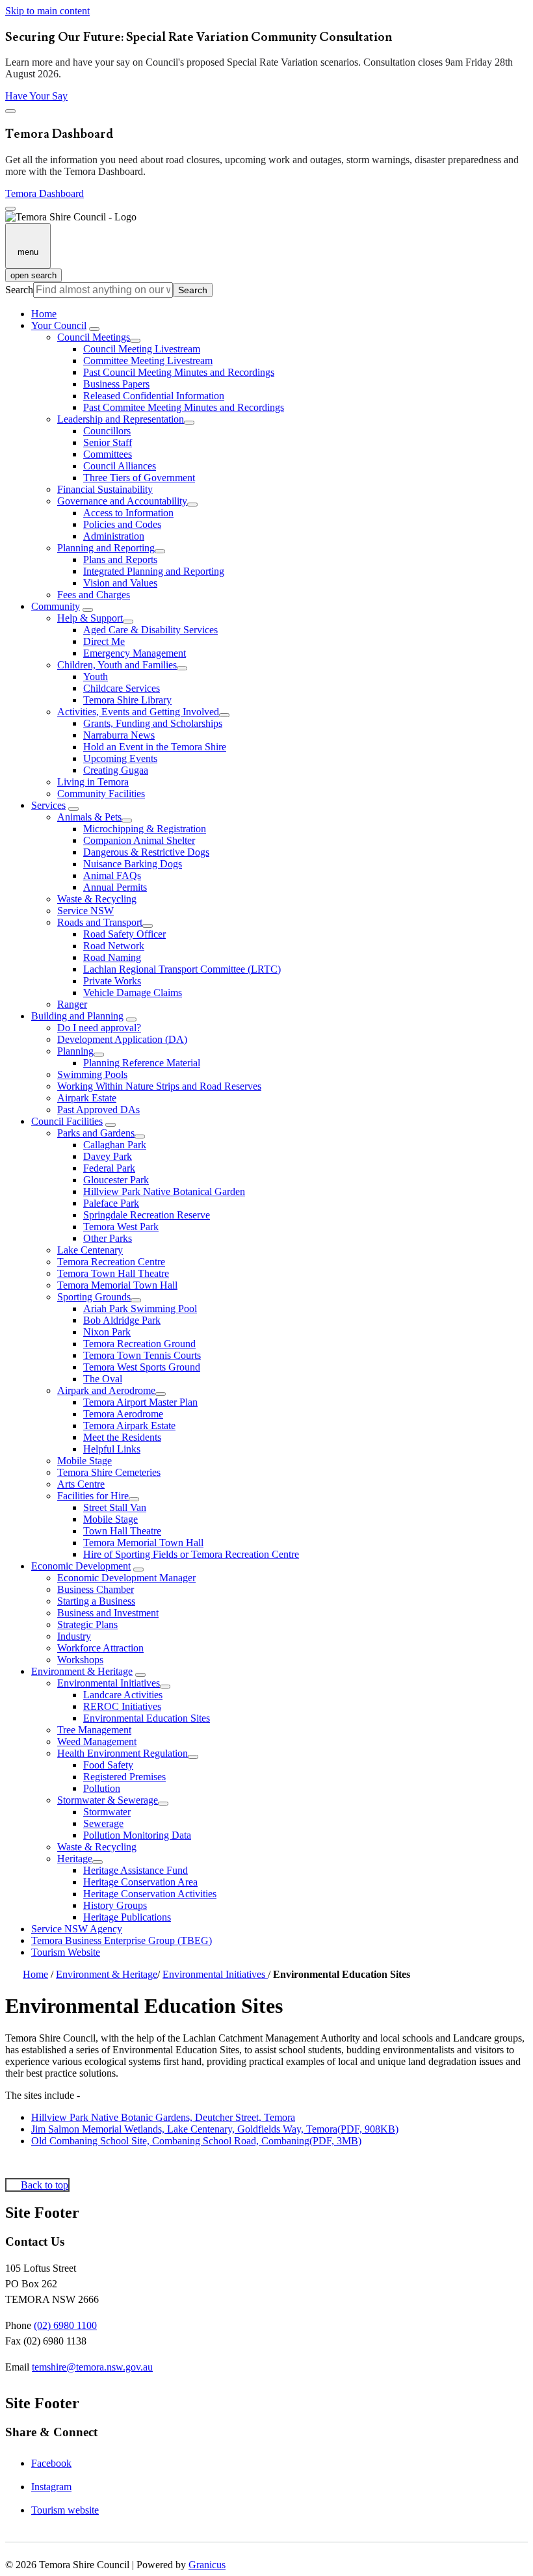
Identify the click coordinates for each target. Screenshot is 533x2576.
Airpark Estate (87, 1098)
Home (35, 1974)
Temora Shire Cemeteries (109, 1472)
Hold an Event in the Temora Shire (155, 747)
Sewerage (103, 1823)
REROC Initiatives (122, 1706)
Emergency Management (135, 653)
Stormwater (107, 1812)
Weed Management (97, 1741)
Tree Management (94, 1730)
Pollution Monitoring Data (137, 1835)
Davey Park (108, 1156)
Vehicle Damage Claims (133, 992)
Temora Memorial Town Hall (117, 1285)
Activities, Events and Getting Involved (138, 712)
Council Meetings (94, 337)
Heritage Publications (127, 1917)
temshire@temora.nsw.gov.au (92, 2367)
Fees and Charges (94, 595)
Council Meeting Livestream (142, 349)
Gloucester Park (116, 1180)
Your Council (59, 325)
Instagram (51, 2487)
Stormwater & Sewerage (108, 1800)
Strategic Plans (87, 1624)
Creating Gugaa (116, 770)
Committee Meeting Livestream (148, 361)
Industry (74, 1636)
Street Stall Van (115, 1507)
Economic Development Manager (126, 1578)
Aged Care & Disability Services (150, 630)
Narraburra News (119, 735)
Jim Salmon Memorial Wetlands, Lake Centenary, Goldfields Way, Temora (215, 2129)
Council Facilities (67, 1121)
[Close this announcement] (10, 111)
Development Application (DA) (122, 1039)
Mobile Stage (84, 1461)
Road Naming (112, 957)
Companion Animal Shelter (139, 840)
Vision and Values (120, 583)
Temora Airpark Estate (129, 1426)
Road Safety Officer (124, 934)
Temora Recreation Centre (111, 1262)
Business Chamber (96, 1589)
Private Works (112, 981)
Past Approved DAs (98, 1110)
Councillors (107, 431)
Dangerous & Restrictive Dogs (146, 852)
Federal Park (109, 1168)
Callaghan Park (115, 1145)
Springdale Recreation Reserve (147, 1215)
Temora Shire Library (127, 700)
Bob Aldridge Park (122, 1320)
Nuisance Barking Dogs (133, 864)
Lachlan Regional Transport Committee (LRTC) (182, 969)
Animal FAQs (112, 875)
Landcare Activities (123, 1695)
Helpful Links (112, 1449)
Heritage (75, 1859)
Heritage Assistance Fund (136, 1870)
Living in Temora (93, 782)
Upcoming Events (120, 758)
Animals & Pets (89, 817)
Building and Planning (77, 1016)
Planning (75, 1051)
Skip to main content (47, 11)
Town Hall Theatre (122, 1531)
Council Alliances (120, 466)
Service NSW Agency (77, 1929)
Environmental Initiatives (109, 1683)
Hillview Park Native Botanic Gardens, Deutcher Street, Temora (163, 2117)
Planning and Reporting (106, 548)
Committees (108, 454)
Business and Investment (108, 1613)
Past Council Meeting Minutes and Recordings (179, 372)
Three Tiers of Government (139, 478)
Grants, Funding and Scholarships (153, 723)
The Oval (103, 1379)
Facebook (51, 2463)
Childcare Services (122, 688)
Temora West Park (121, 1227)
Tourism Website (66, 1952)
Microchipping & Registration (145, 829)
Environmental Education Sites (147, 1718)
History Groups (115, 1905)
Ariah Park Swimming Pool (140, 1308)
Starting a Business (96, 1601)
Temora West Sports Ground (142, 1367)
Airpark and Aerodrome (106, 1390)
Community (56, 606)
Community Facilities (101, 794)
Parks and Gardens (96, 1133)
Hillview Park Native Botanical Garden (164, 1191)
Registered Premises (124, 1777)
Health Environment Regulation (123, 1753)
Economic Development (81, 1566)
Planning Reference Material (142, 1063)
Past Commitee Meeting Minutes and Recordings (184, 407)
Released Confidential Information (154, 396)
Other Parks (108, 1238)
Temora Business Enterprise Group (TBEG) (122, 1940)
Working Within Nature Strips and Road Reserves (159, 1086)
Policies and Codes (122, 524)
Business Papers (116, 384)
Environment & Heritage (82, 1671)
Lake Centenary (90, 1250)
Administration (114, 536)
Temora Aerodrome (123, 1414)
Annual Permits (115, 887)
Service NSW (85, 911)
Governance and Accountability (122, 501)
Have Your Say (36, 96)
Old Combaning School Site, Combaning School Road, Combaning (196, 2141)
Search (19, 290)
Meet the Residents (122, 1437)
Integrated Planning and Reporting (154, 571)
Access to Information (128, 513)
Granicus (207, 2565)
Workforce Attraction (100, 1648)
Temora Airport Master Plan (140, 1402)
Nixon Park (107, 1332)
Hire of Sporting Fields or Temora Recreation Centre (191, 1554)
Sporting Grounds (94, 1297)
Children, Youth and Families (117, 665)
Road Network (114, 946)
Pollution (102, 1788)
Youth (96, 677)
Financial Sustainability (105, 489)
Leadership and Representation (121, 419)
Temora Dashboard (45, 193)
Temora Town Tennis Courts (142, 1355)
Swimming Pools (92, 1074)
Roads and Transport (100, 922)
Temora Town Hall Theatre (113, 1273)
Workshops (80, 1660)
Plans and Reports (120, 559)
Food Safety (108, 1765)
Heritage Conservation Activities (150, 1894)
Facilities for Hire (93, 1496)
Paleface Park (111, 1203)
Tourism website (65, 2510)
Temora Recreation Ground (139, 1344)
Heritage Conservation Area (140, 1882)
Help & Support (90, 618)
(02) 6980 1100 (65, 2325)
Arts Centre (81, 1484)
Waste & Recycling (97, 899)
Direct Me (104, 641)
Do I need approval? (99, 1028)
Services (48, 805)
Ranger (72, 1004)
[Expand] (94, 329)
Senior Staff (108, 442)
